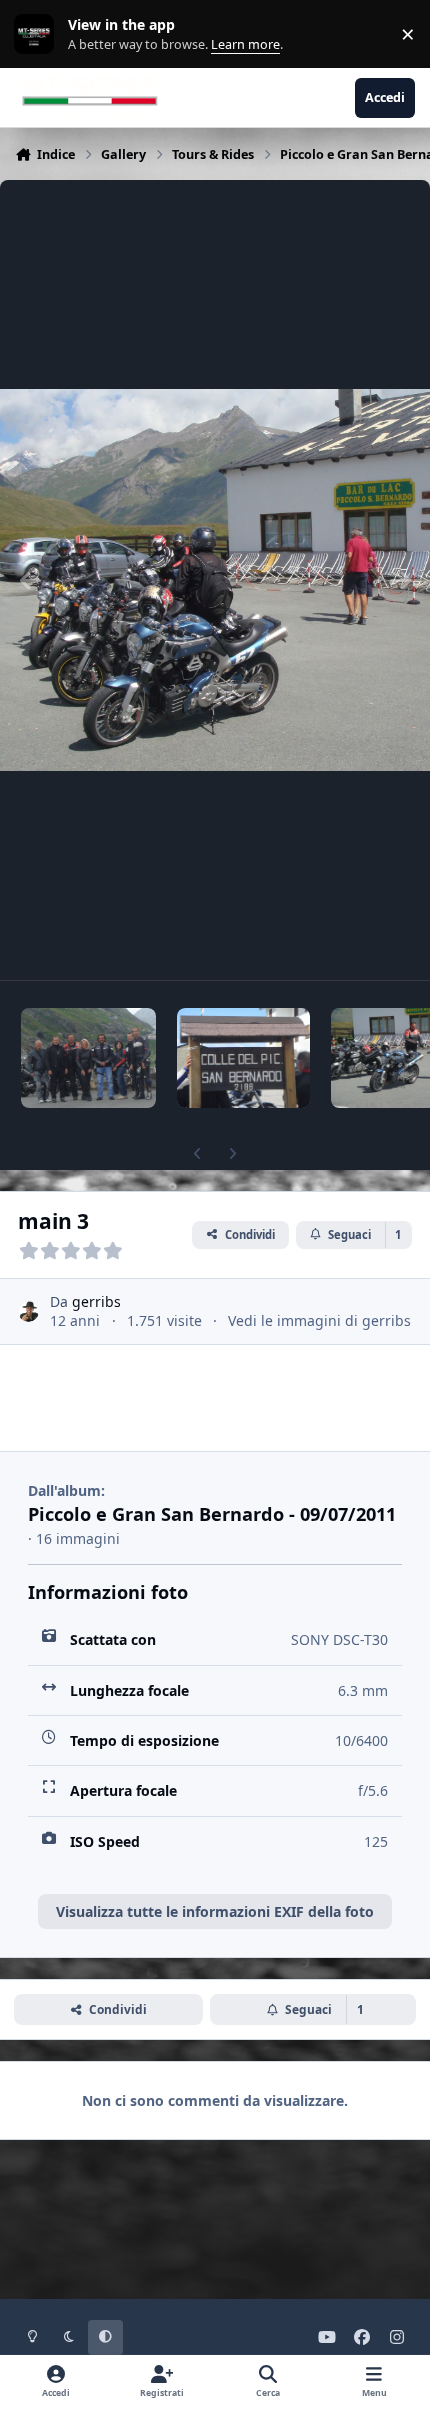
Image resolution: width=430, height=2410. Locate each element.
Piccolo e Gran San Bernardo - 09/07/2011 (212, 1514)
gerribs (96, 1301)
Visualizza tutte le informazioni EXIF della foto (215, 1911)
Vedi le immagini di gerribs (319, 1320)
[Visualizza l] (88, 1058)
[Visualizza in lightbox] (215, 580)
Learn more (38, 34)
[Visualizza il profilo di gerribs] (28, 1311)
